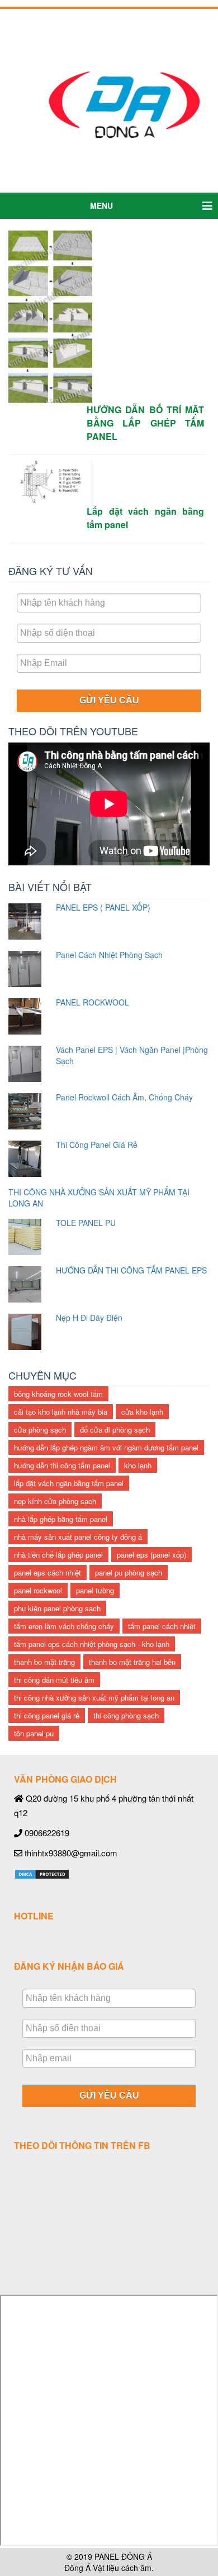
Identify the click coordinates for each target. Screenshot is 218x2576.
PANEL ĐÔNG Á (123, 2556)
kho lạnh (138, 1465)
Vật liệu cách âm (122, 2568)
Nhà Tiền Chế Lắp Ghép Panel (58, 1555)
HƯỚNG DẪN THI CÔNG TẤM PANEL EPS (131, 1270)
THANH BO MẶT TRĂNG (44, 1662)
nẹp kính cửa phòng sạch (55, 1501)
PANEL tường (95, 1590)
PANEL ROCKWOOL (93, 1002)
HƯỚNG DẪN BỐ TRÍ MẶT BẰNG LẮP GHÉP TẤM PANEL (145, 423)
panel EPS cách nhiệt (48, 1572)
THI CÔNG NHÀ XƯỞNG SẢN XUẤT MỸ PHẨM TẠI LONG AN (94, 1698)
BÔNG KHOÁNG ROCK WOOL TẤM (58, 1394)
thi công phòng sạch (126, 1715)
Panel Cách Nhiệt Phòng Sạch (109, 955)
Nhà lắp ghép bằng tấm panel (61, 1519)
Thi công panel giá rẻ (97, 1145)
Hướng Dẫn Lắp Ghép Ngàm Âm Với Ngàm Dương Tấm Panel (106, 1447)
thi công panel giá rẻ (47, 1715)
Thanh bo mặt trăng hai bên (132, 1662)
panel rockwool (38, 1590)
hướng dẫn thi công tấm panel (62, 1465)
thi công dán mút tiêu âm (54, 1680)
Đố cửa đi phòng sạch (115, 1430)
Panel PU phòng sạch (129, 1572)
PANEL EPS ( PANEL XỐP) (103, 907)
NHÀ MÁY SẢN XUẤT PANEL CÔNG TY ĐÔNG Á (78, 1537)
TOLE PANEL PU (86, 1223)
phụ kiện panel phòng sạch (57, 1608)
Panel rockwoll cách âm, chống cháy (124, 1097)
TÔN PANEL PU (34, 1733)
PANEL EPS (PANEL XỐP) (151, 1555)
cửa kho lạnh (142, 1412)
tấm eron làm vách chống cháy (64, 1626)
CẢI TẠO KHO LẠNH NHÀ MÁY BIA (61, 1412)
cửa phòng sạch (40, 1430)
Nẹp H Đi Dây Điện (89, 1318)
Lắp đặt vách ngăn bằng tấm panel (69, 1483)
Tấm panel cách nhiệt (162, 1626)
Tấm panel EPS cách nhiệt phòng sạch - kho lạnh (92, 1644)
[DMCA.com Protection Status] (42, 1873)
